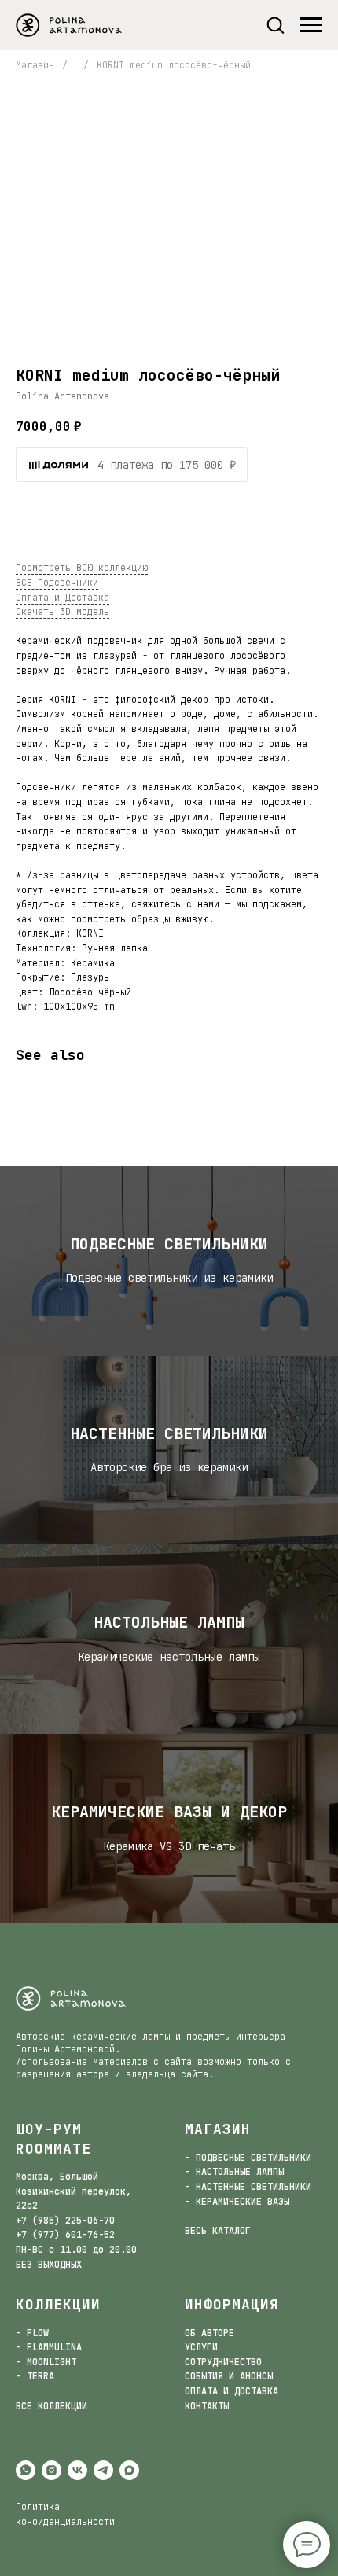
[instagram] (51, 2470)
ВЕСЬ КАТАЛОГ (218, 2231)
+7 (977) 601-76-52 (65, 2235)
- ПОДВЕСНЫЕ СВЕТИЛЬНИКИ (248, 2158)
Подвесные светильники (169, 1244)
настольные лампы (169, 1622)
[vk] (77, 2470)
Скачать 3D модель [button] (62, 612)
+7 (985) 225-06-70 (65, 2221)
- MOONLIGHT (46, 2362)
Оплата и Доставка (62, 598)
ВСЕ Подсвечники (57, 583)
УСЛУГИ (201, 2347)
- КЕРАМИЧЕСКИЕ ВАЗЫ (237, 2202)
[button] (275, 24)
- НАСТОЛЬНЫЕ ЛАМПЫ (234, 2172)
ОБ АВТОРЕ (209, 2333)
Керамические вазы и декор (169, 1812)
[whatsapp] (26, 2470)
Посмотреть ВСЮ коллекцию (82, 568)
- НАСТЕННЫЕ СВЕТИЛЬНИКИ (248, 2187)
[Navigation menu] (311, 25)
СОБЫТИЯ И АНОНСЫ (229, 2376)
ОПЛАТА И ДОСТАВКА (231, 2391)
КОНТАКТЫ (207, 2406)
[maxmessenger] (129, 2470)
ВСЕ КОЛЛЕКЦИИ (51, 2406)
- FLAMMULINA (49, 2347)
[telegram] (103, 2470)
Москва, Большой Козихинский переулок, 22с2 (73, 2191)
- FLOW (32, 2333)
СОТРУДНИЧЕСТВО (223, 2362)
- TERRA (35, 2376)
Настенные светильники (169, 1433)
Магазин (35, 65)
